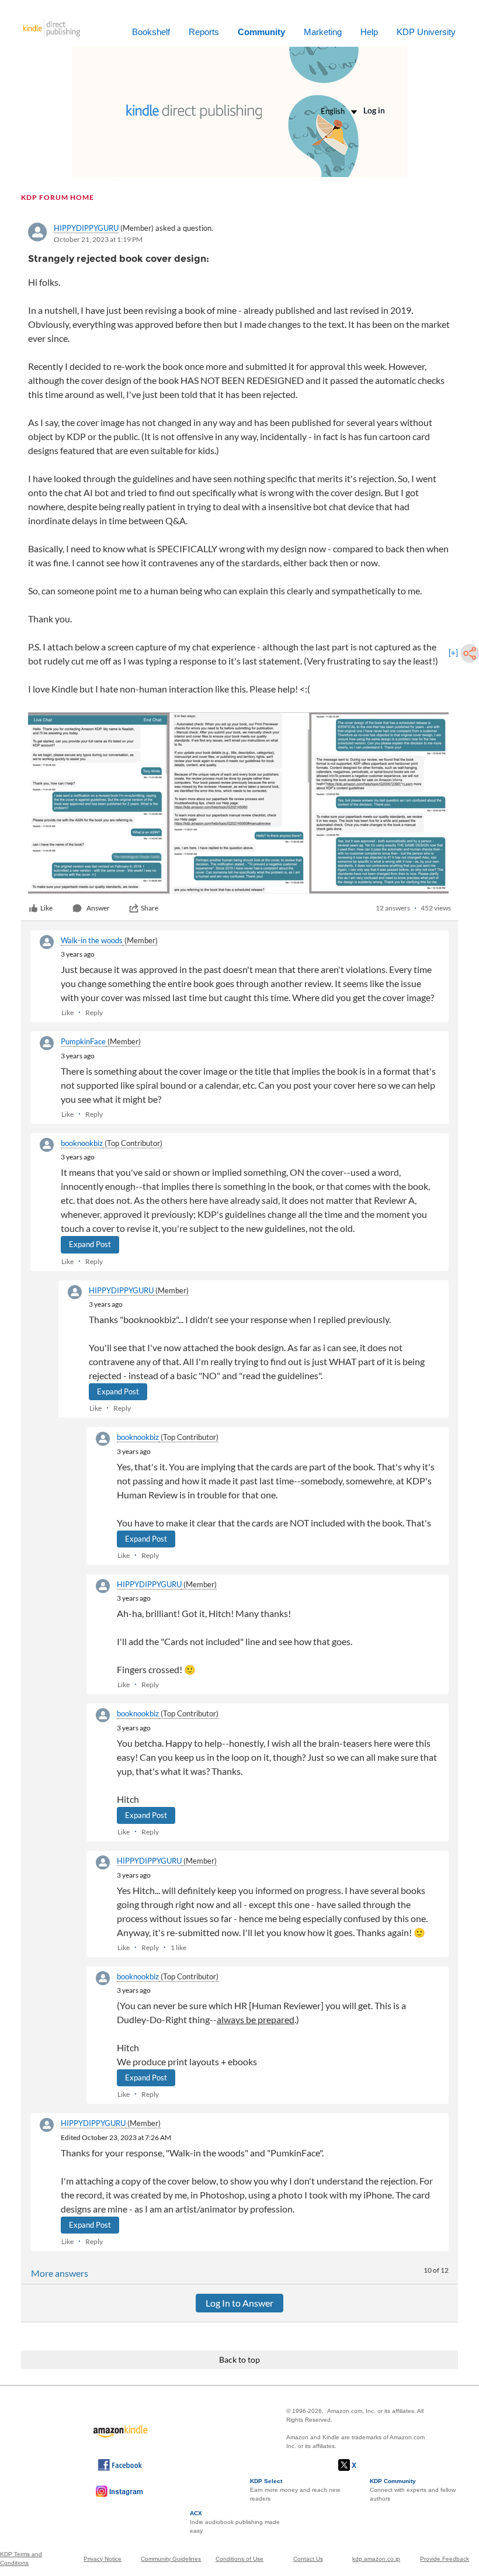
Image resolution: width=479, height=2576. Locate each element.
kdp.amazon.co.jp (376, 2559)
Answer (98, 908)
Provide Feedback (445, 2559)
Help (369, 32)
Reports (204, 32)
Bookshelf (151, 32)
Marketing (323, 32)
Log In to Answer (239, 2303)
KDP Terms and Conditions (21, 2558)
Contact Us (308, 2559)
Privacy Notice (103, 2559)
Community (261, 32)
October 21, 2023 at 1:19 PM (98, 239)
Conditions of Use (239, 2559)
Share (150, 908)
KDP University (426, 32)
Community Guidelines (171, 2559)
